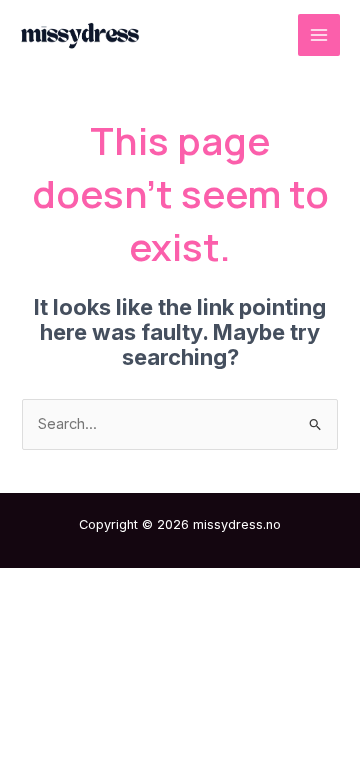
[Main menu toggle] (319, 35)
